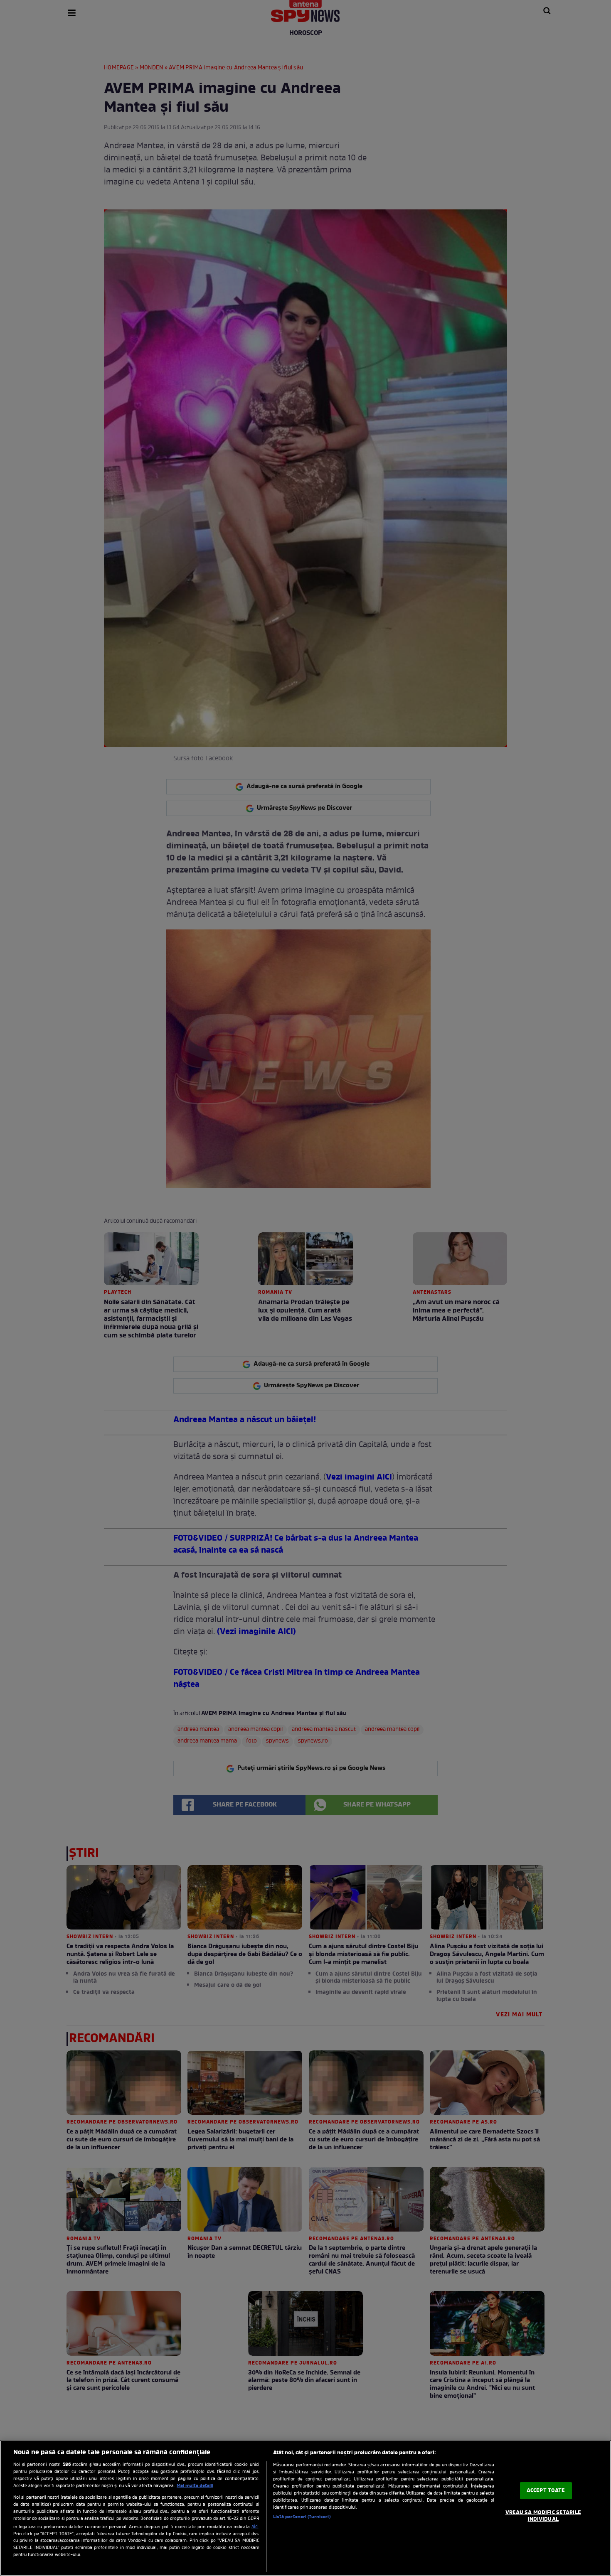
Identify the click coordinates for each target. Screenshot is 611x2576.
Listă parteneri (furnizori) (302, 2517)
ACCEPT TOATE (546, 2491)
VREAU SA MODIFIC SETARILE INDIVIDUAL (543, 2516)
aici (255, 2527)
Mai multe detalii (195, 2486)
